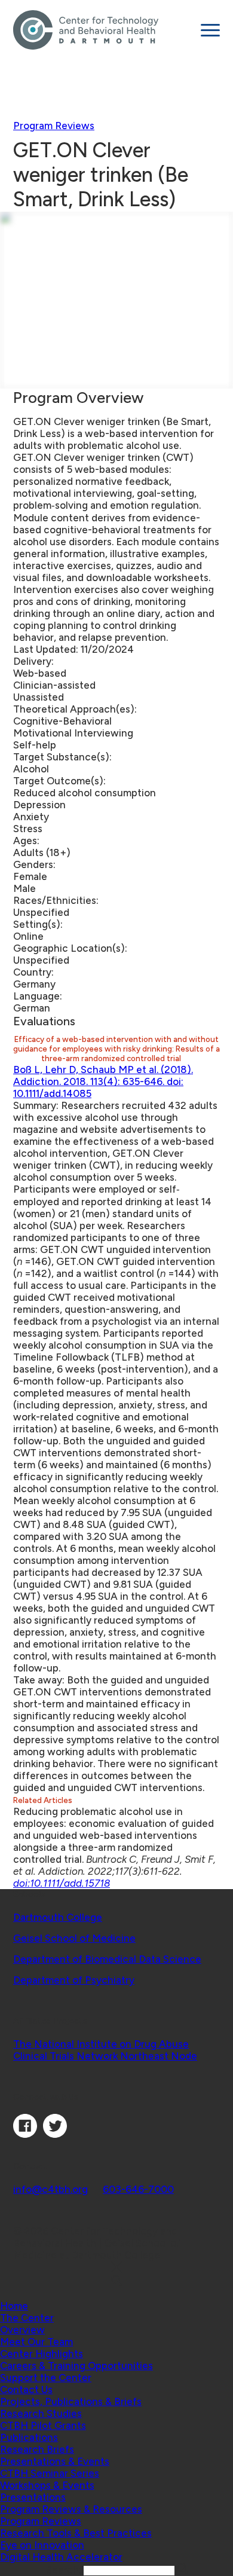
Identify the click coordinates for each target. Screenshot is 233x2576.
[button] (27, 2318)
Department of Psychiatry (74, 1980)
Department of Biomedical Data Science (107, 1959)
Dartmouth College (58, 1917)
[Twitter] (55, 2134)
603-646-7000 (138, 2189)
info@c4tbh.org (50, 2189)
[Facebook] (25, 2134)
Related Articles (44, 1800)
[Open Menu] (210, 30)
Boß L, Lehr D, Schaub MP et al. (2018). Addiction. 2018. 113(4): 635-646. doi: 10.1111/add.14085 (103, 1081)
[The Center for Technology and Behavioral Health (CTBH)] (102, 30)
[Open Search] (116, 2282)
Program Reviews (54, 126)
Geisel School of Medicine (74, 1938)
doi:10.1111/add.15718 (62, 1883)
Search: (65, 2570)
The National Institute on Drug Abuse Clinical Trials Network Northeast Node (105, 2050)
